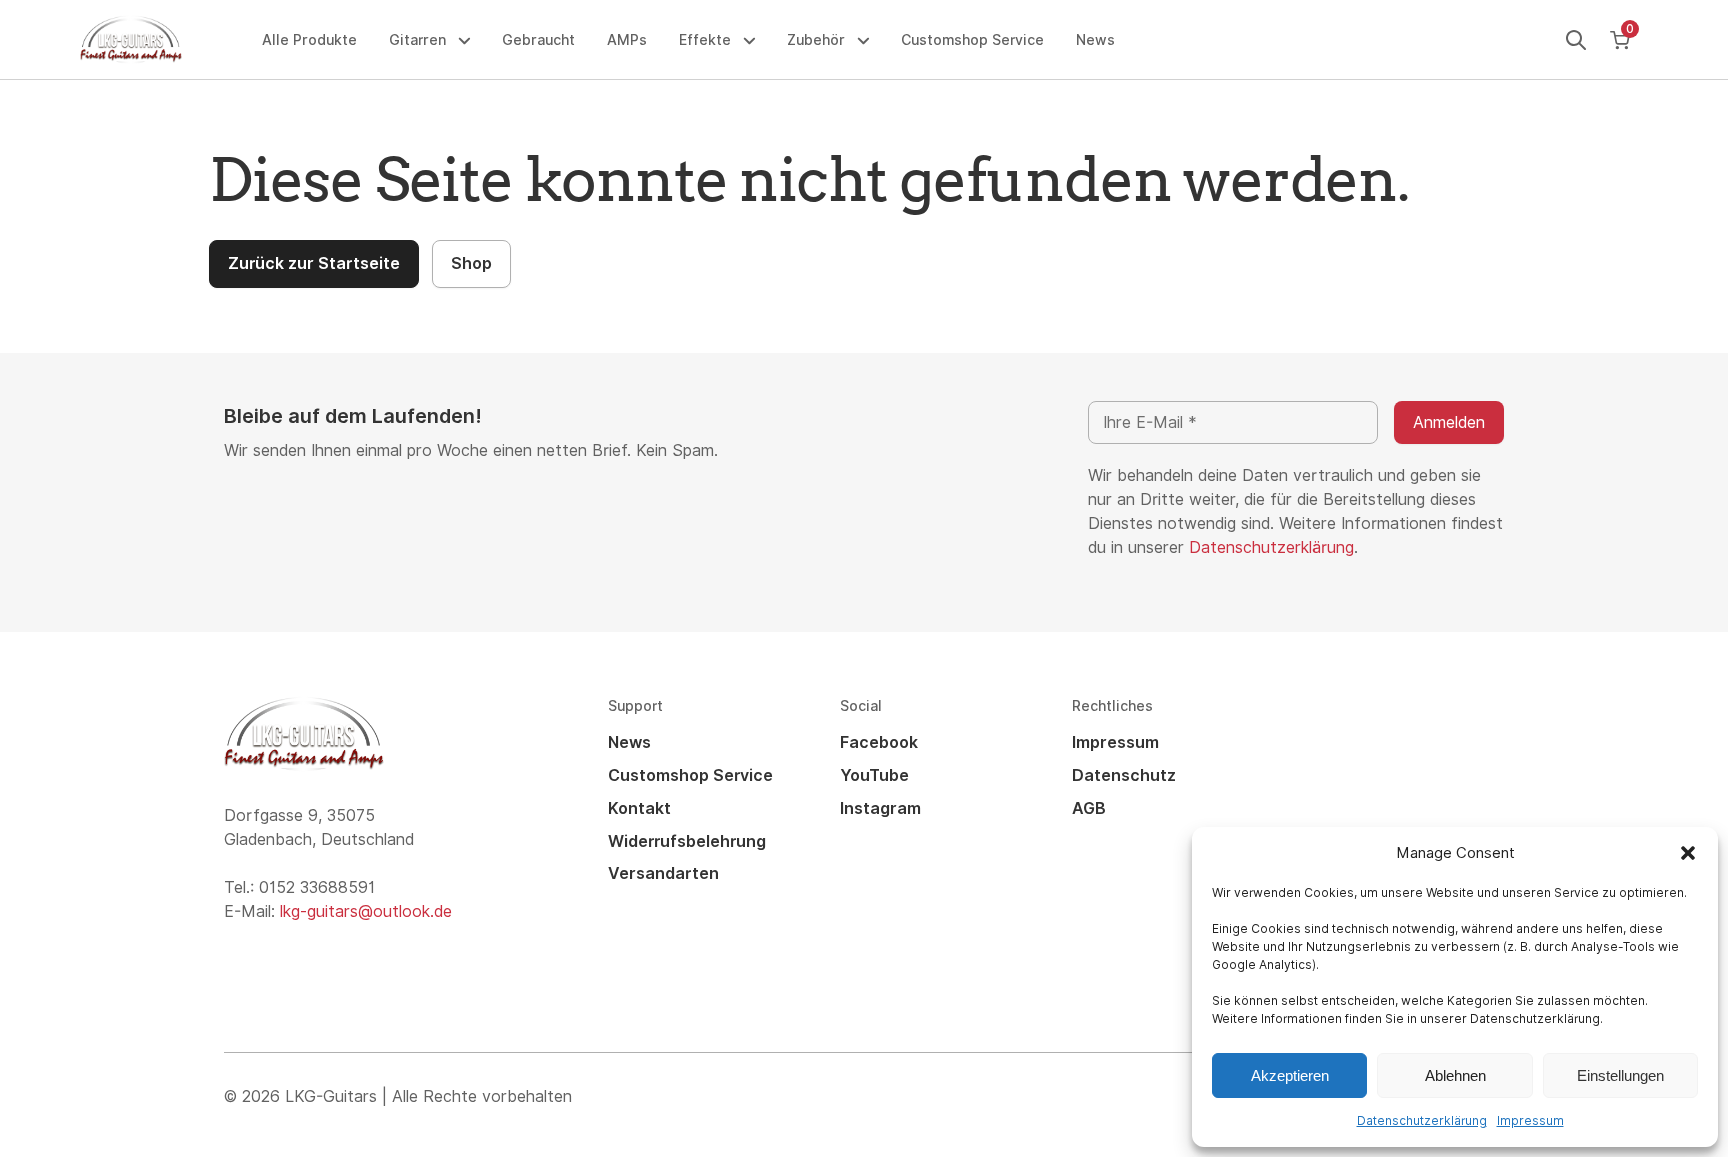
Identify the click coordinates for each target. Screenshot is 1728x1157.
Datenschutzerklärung (1422, 1121)
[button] (1688, 853)
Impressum (1530, 1121)
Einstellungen (1620, 1075)
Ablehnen (1455, 1075)
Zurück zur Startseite (314, 263)
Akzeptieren (1290, 1075)
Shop (471, 263)
